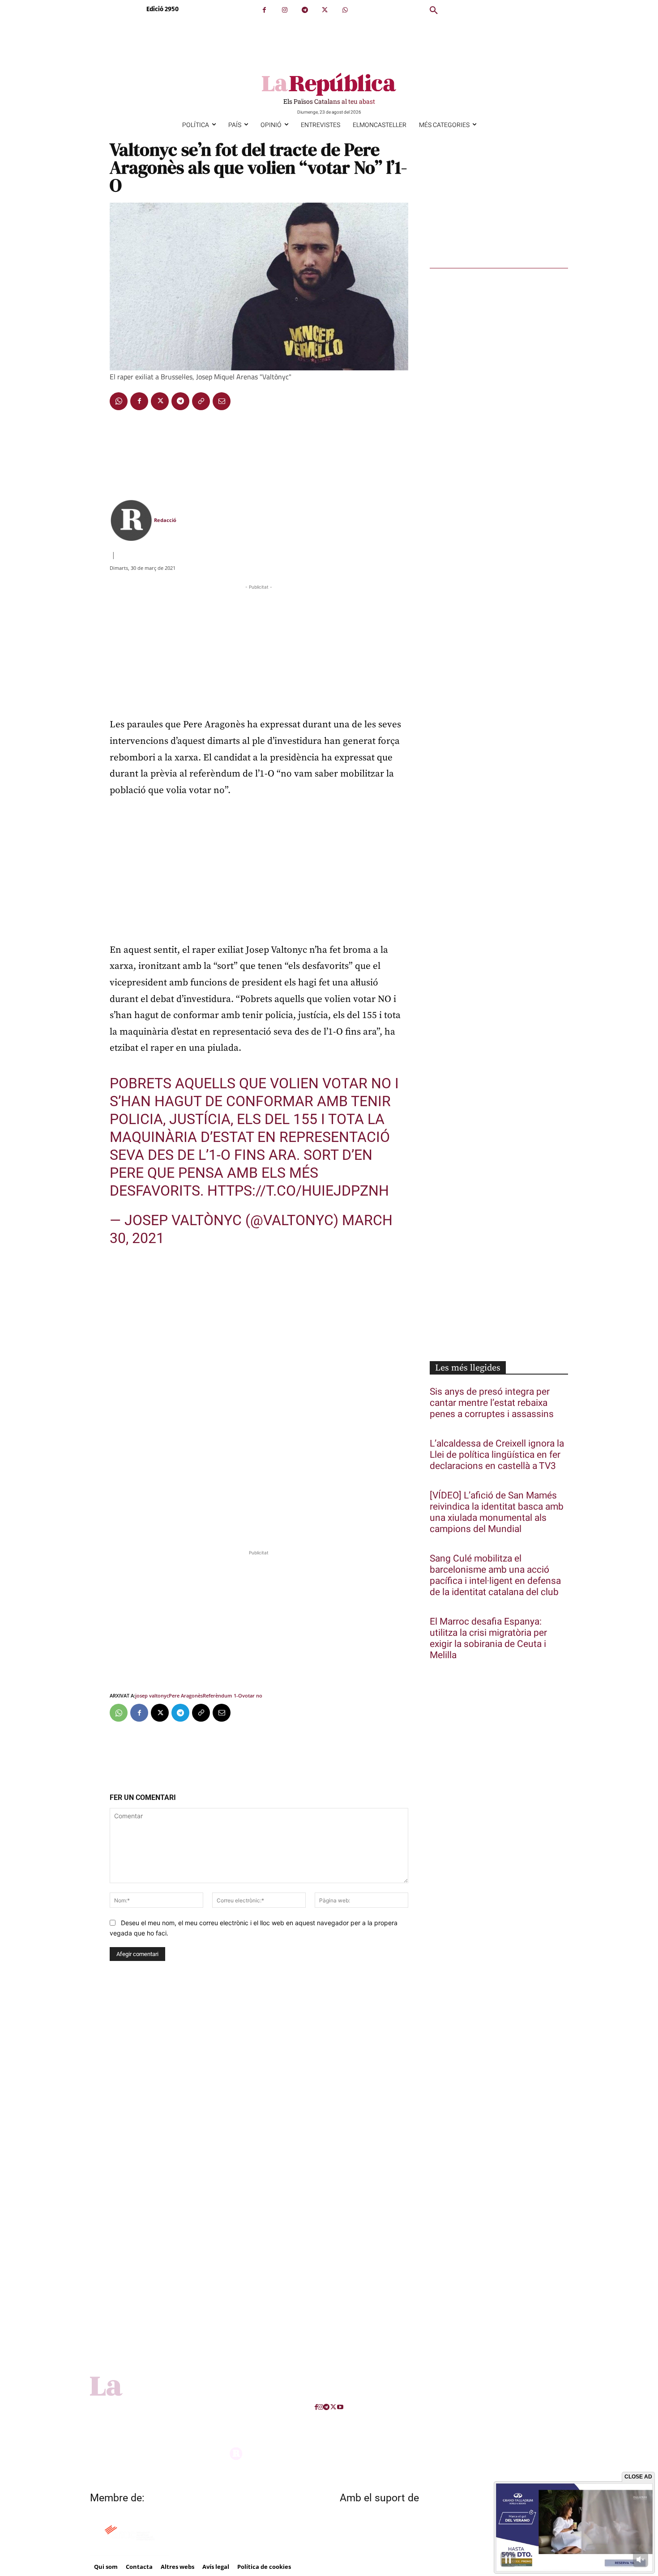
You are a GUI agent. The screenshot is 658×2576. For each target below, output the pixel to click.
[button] (434, 11)
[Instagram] (284, 10)
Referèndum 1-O (222, 1695)
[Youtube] (340, 2407)
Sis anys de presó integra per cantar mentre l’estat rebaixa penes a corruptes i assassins (492, 1403)
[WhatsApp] (345, 10)
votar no (252, 1695)
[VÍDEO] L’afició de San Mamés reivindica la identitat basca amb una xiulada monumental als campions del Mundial (497, 1512)
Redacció (165, 520)
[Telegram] (305, 10)
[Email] (222, 401)
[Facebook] (264, 10)
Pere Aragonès (186, 1695)
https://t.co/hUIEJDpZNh (298, 1191)
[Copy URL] (201, 401)
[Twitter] (325, 10)
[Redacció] (131, 520)
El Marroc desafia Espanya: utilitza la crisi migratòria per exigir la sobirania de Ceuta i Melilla (488, 1638)
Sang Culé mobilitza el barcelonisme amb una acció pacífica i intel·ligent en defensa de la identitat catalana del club (495, 1575)
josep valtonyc (152, 1695)
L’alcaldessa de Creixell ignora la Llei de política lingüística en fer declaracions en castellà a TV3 (497, 1455)
